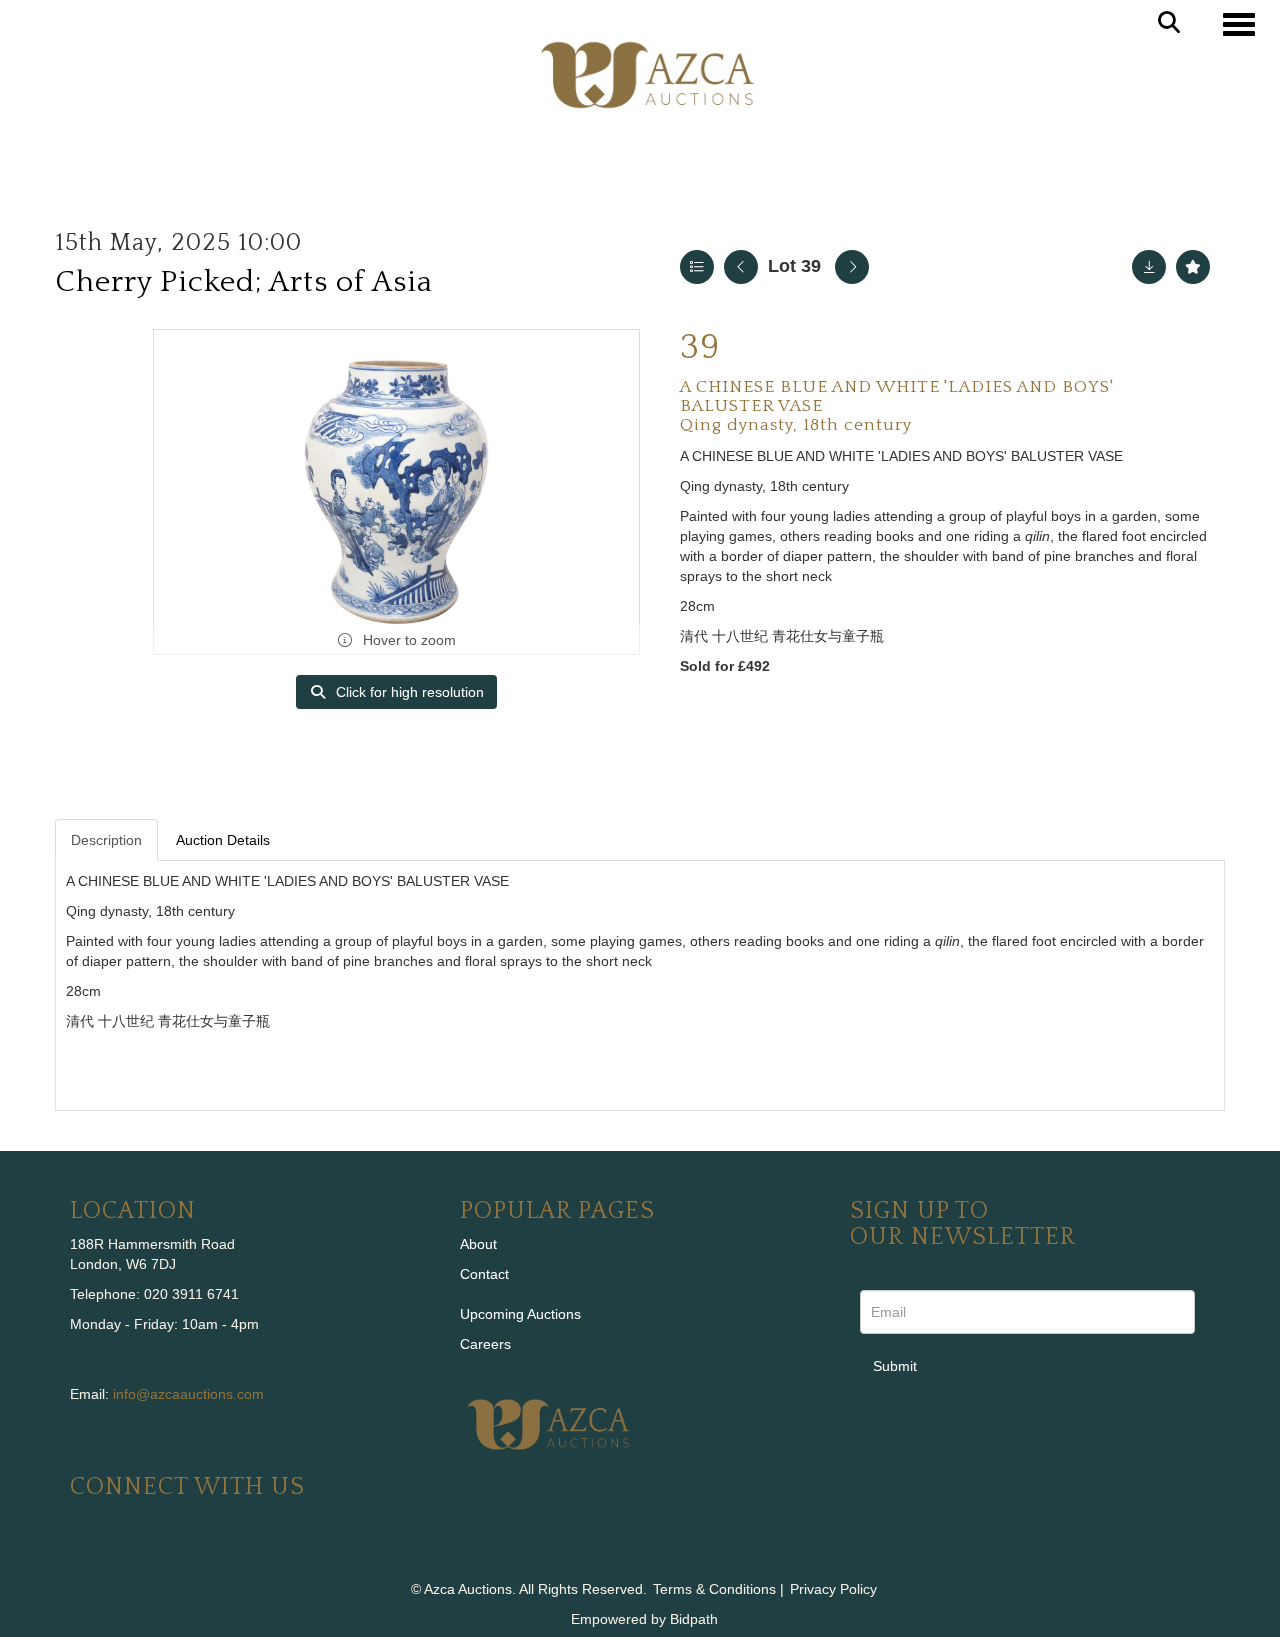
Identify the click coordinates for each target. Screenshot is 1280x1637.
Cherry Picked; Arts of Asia (244, 282)
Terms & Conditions (714, 1589)
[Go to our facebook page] (89, 1554)
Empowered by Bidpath (644, 1619)
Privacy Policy (833, 1589)
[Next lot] (852, 267)
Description (106, 840)
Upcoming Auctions (520, 1314)
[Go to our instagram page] (214, 1554)
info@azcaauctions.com (188, 1394)
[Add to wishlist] (1193, 267)
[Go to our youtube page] (172, 1554)
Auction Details (223, 840)
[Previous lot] (741, 267)
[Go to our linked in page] (131, 1554)
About (478, 1244)
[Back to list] (697, 267)
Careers (485, 1344)
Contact (484, 1274)
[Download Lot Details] (1149, 267)
